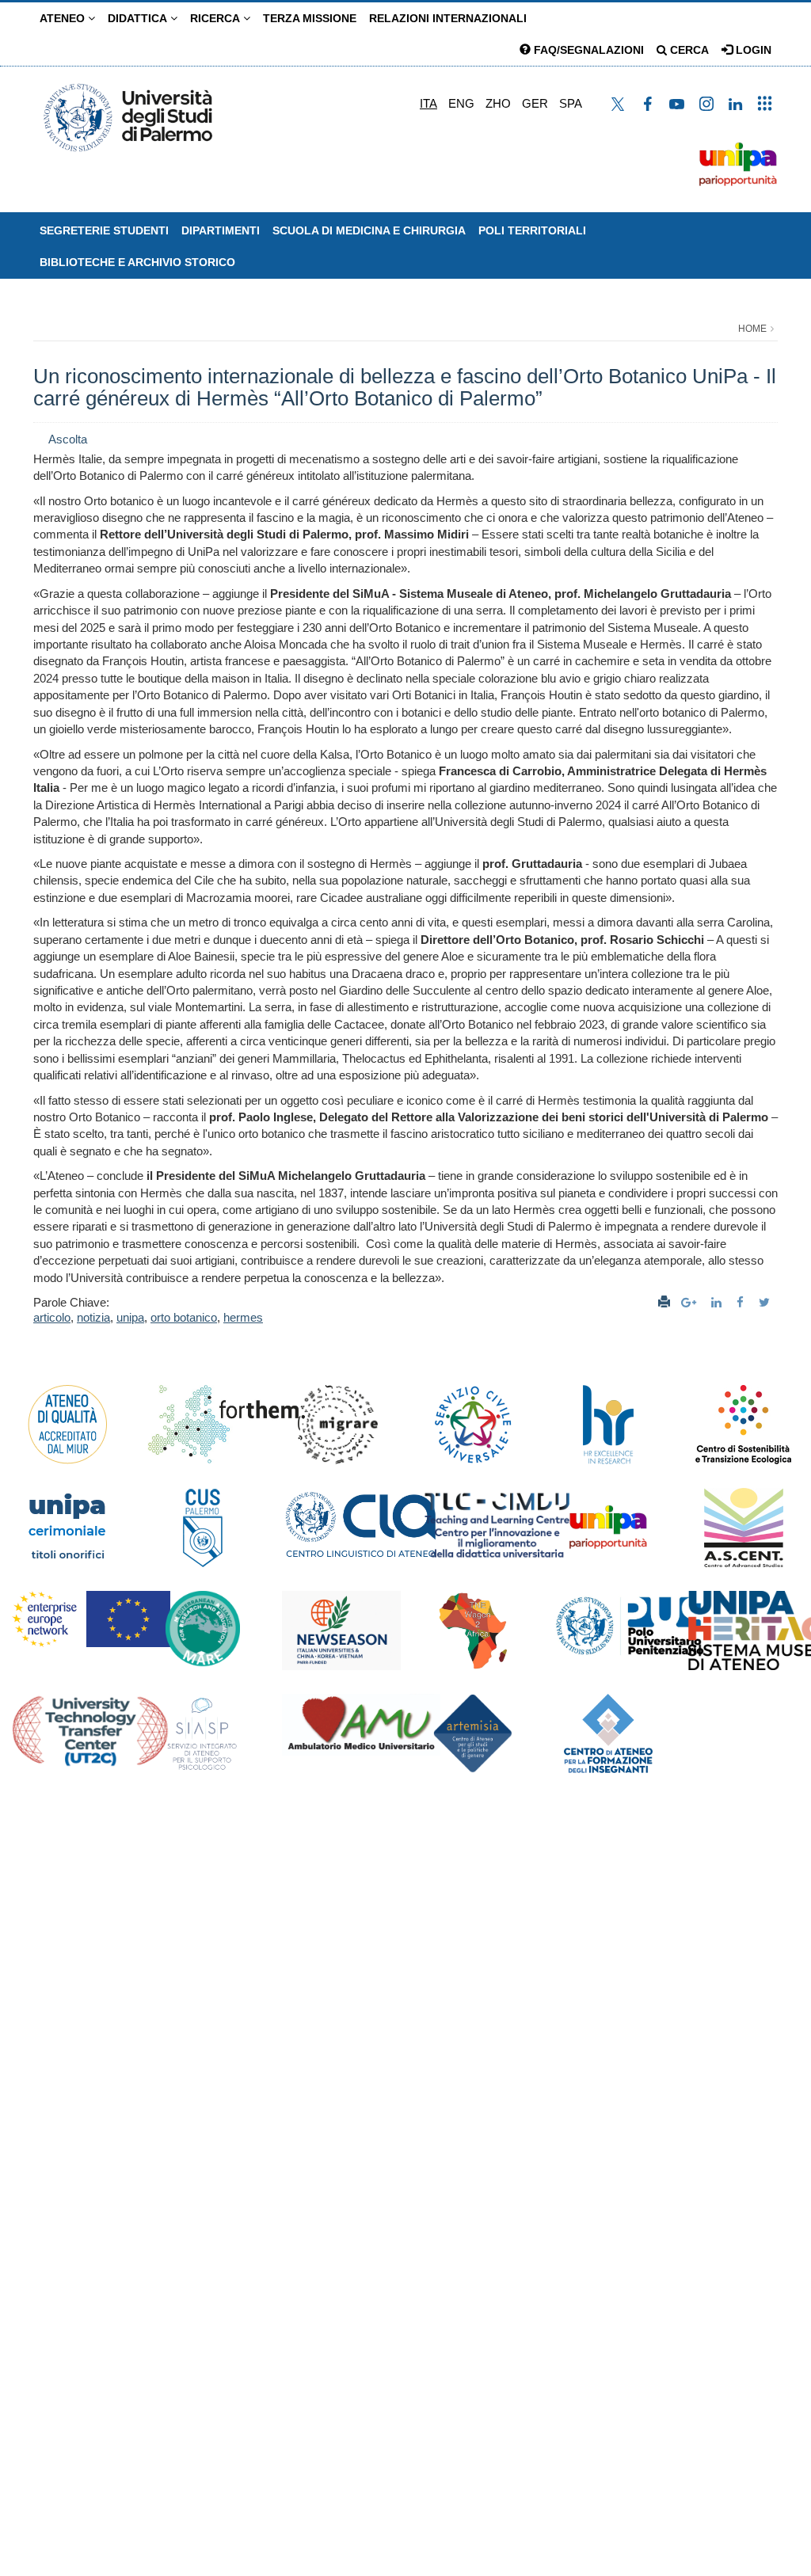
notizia (93, 1317)
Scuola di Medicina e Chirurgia (369, 230)
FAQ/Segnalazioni (587, 50)
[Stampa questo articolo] (664, 1302)
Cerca (688, 50)
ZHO (498, 103)
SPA (571, 103)
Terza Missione (310, 18)
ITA (428, 103)
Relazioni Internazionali (448, 18)
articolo (52, 1317)
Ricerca (217, 18)
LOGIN (752, 50)
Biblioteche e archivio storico (137, 262)
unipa (130, 1317)
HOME (752, 329)
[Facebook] (742, 1302)
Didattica (139, 18)
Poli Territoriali (532, 230)
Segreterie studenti (104, 230)
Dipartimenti (221, 230)
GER (535, 103)
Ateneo (64, 18)
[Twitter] (766, 1302)
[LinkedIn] (718, 1302)
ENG (461, 103)
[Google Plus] (691, 1302)
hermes (243, 1317)
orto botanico (184, 1317)
